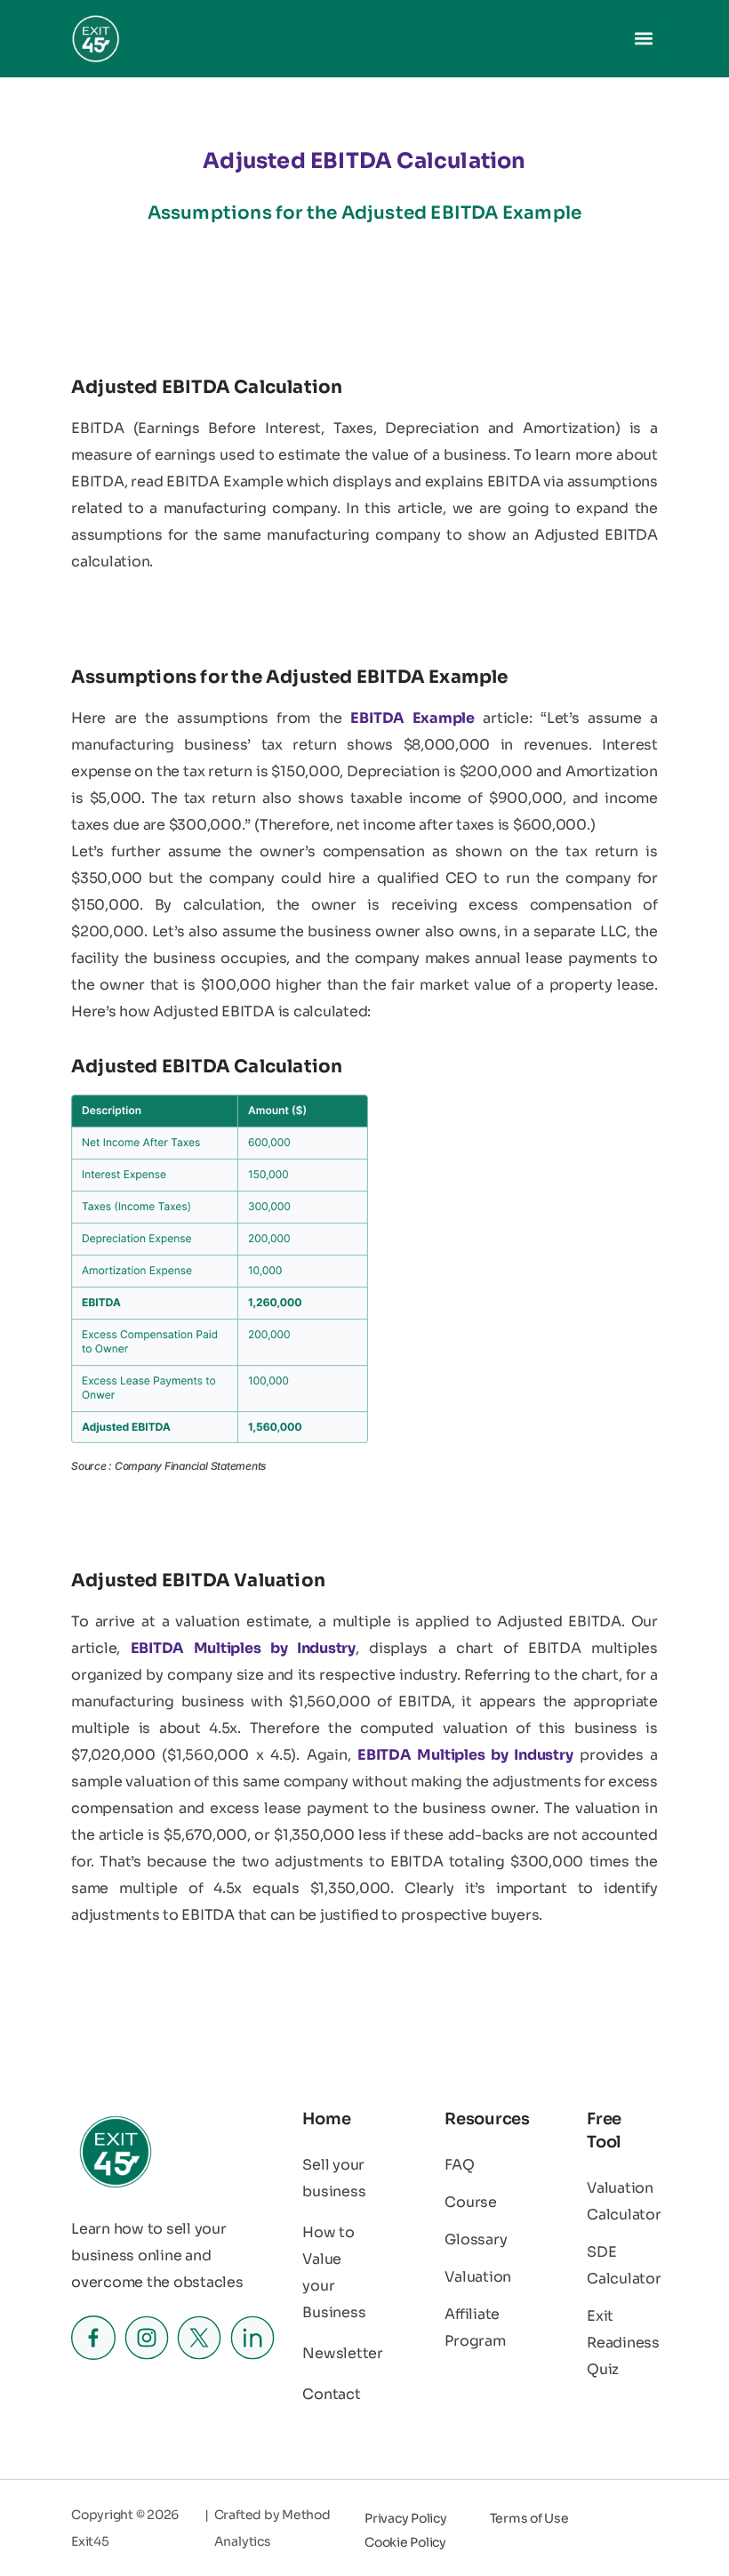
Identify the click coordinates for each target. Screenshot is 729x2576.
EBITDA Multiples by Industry (243, 1648)
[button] (643, 39)
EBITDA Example (412, 718)
